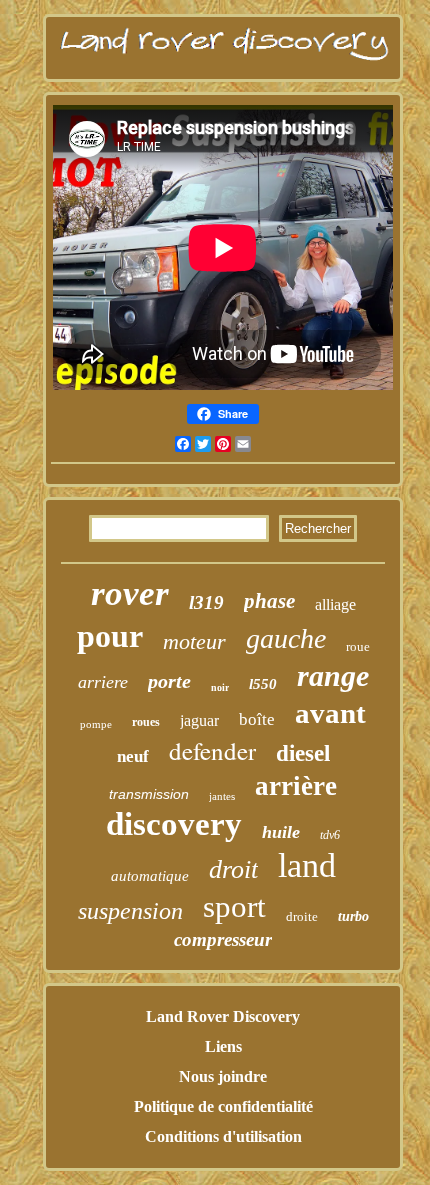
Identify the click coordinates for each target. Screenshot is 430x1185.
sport (234, 906)
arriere (103, 682)
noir (220, 687)
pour (110, 636)
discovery (174, 824)
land (307, 865)
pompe (96, 724)
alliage (335, 604)
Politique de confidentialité (223, 1106)
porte (169, 681)
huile (281, 832)
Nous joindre (223, 1076)
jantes (222, 796)
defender (212, 750)
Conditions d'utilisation (223, 1136)
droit (233, 869)
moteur (194, 641)
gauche (286, 638)
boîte (257, 719)
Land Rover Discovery (223, 1016)
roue (358, 646)
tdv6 (330, 835)
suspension (130, 911)
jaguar (199, 720)
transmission (149, 794)
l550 (263, 684)
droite (302, 916)
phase (269, 601)
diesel (303, 753)
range (333, 675)
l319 (206, 602)
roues (146, 722)
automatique (150, 876)
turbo (353, 916)
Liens (223, 1046)
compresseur (223, 939)
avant (330, 713)
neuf (133, 756)
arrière (296, 786)
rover (130, 593)
